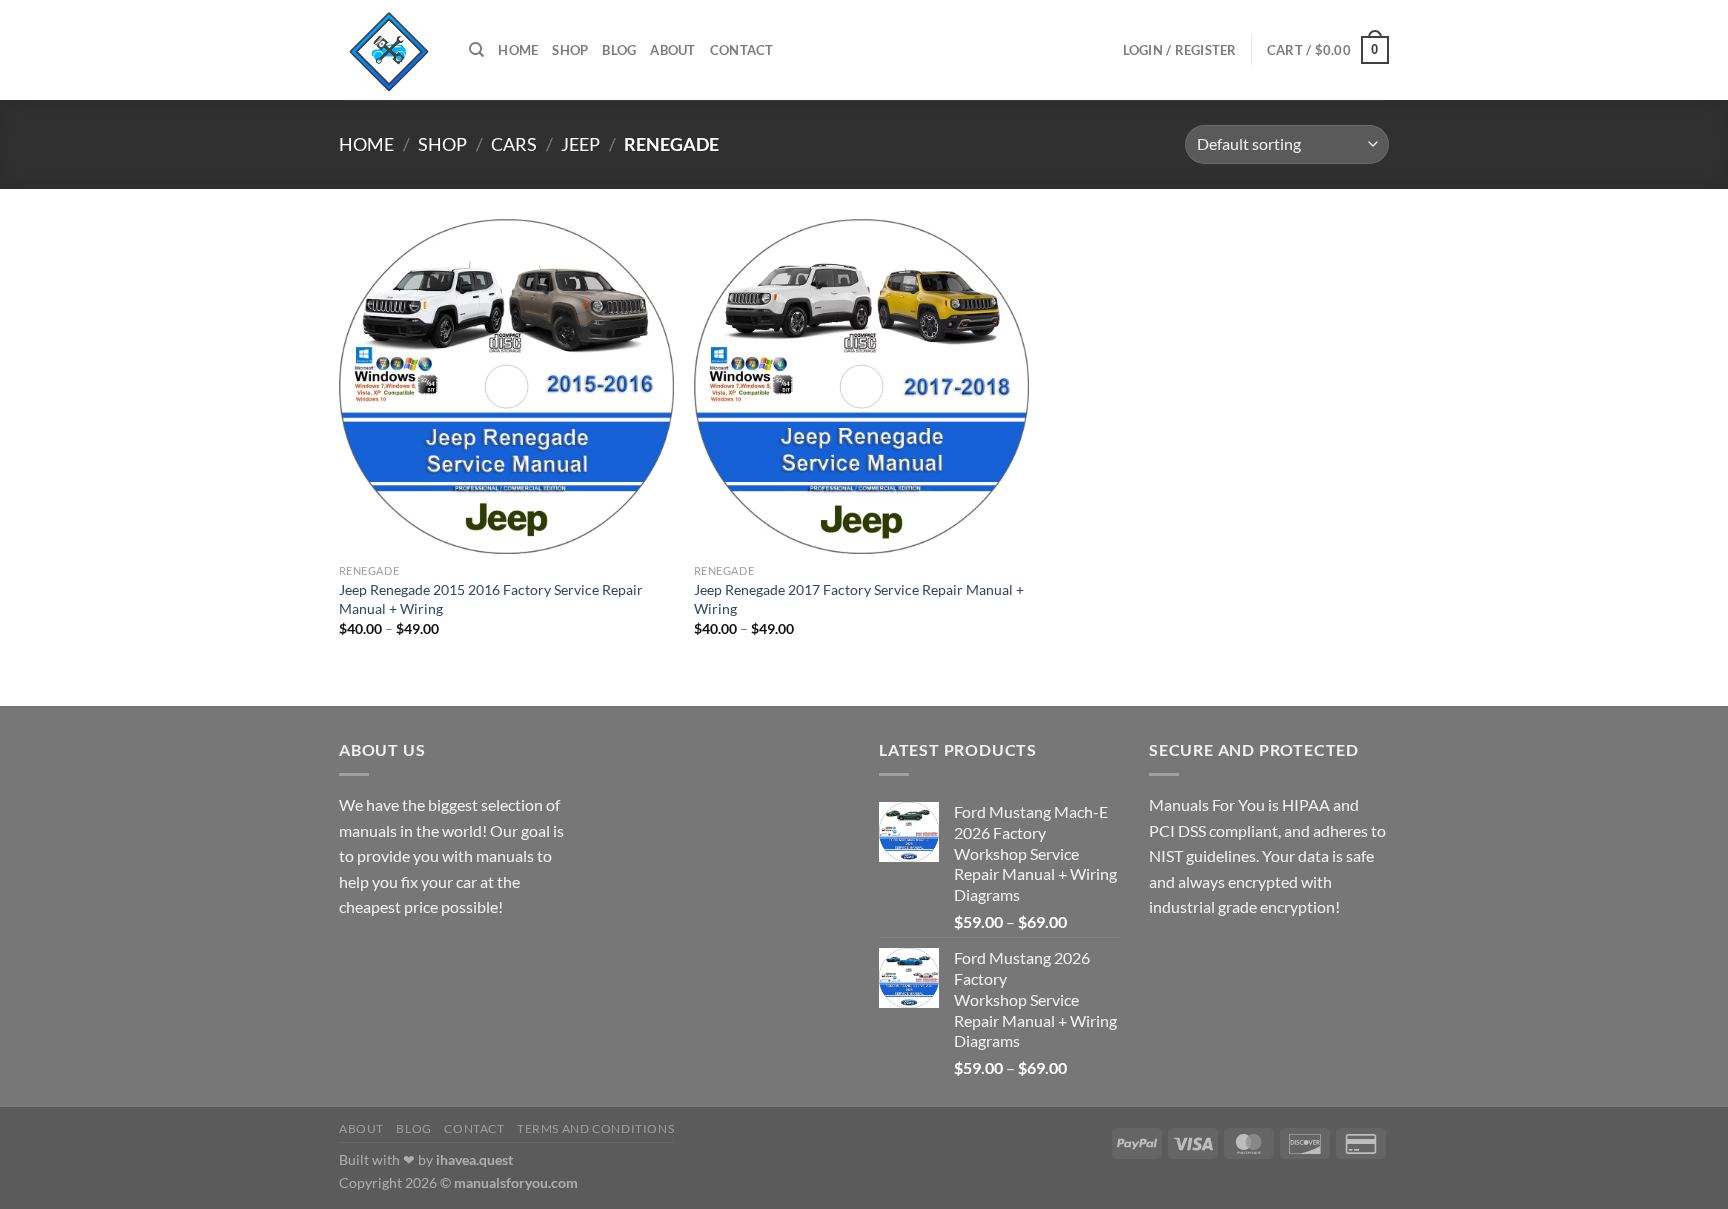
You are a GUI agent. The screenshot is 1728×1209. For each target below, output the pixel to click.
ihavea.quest (474, 1159)
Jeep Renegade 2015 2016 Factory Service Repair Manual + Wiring (491, 599)
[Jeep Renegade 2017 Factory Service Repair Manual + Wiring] (861, 386)
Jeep (580, 144)
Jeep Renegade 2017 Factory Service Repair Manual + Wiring (859, 599)
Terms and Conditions (595, 1128)
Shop (570, 50)
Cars (514, 144)
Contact (742, 50)
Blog (619, 50)
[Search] (476, 50)
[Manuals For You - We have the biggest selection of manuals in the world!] (389, 50)
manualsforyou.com (516, 1182)
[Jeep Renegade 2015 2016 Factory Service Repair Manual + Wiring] (506, 386)
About (672, 50)
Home (518, 50)
